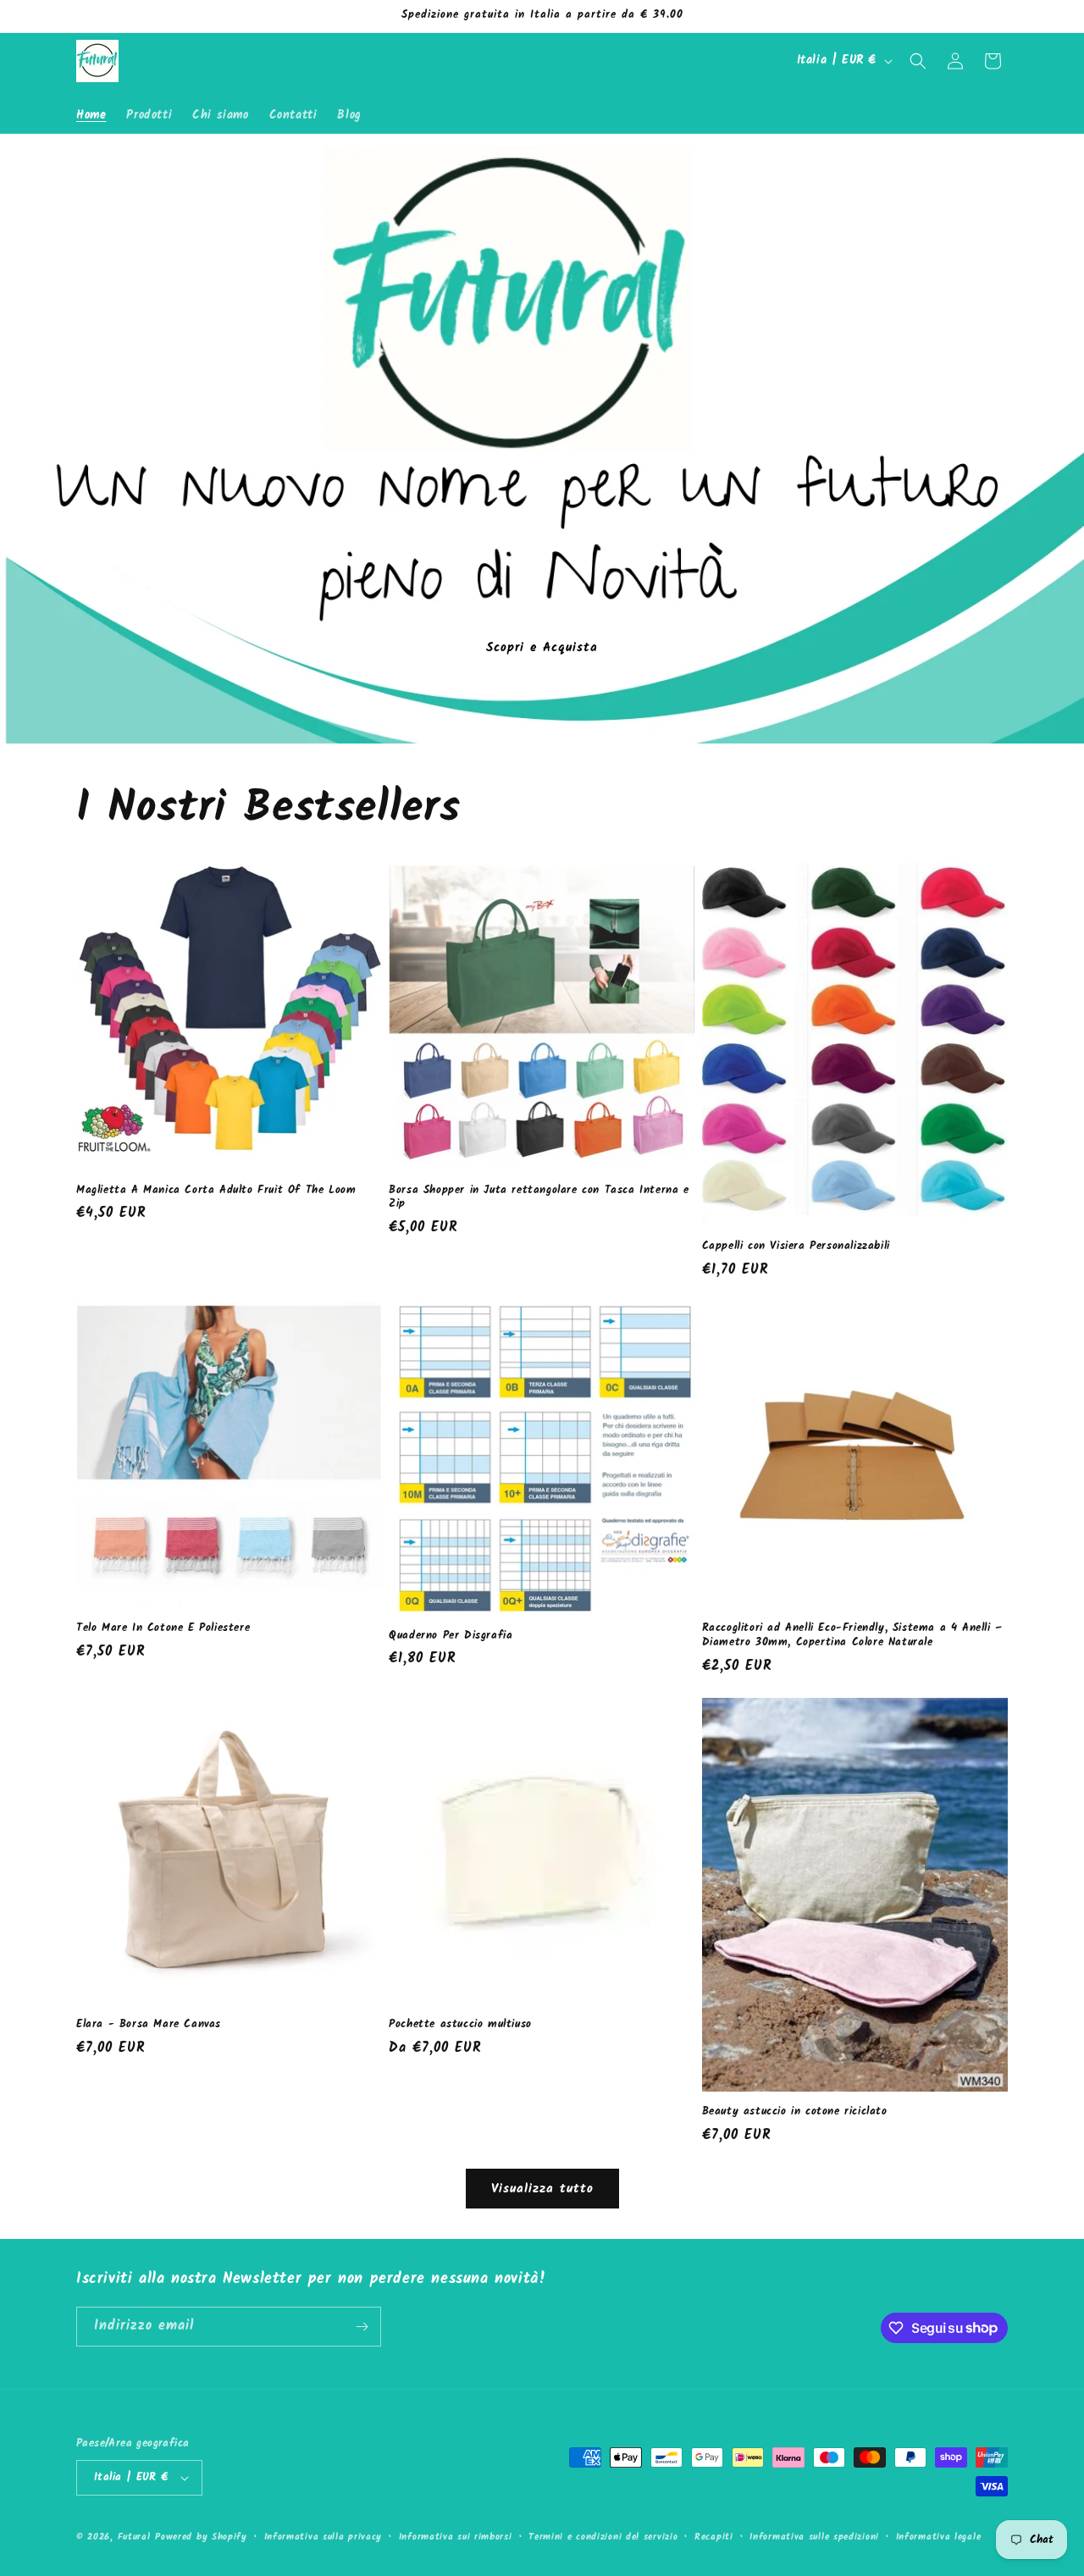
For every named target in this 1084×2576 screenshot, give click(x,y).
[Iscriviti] (362, 2327)
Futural (134, 2537)
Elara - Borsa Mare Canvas (149, 2025)
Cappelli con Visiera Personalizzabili (796, 1247)
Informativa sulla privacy (324, 2537)
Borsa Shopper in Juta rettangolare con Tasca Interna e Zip (539, 1198)
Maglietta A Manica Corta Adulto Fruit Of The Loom (216, 1191)
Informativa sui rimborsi (456, 2537)
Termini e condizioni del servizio (603, 2537)
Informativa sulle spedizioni (814, 2537)
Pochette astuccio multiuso (460, 2025)
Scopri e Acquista (542, 647)
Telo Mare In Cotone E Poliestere (163, 1629)
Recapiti (714, 2537)
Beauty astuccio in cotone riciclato (795, 2112)
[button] (918, 61)
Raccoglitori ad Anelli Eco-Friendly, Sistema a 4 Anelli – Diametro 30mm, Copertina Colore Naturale (852, 1636)
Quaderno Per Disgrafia (451, 1636)
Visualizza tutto (542, 2189)
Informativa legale (939, 2537)
